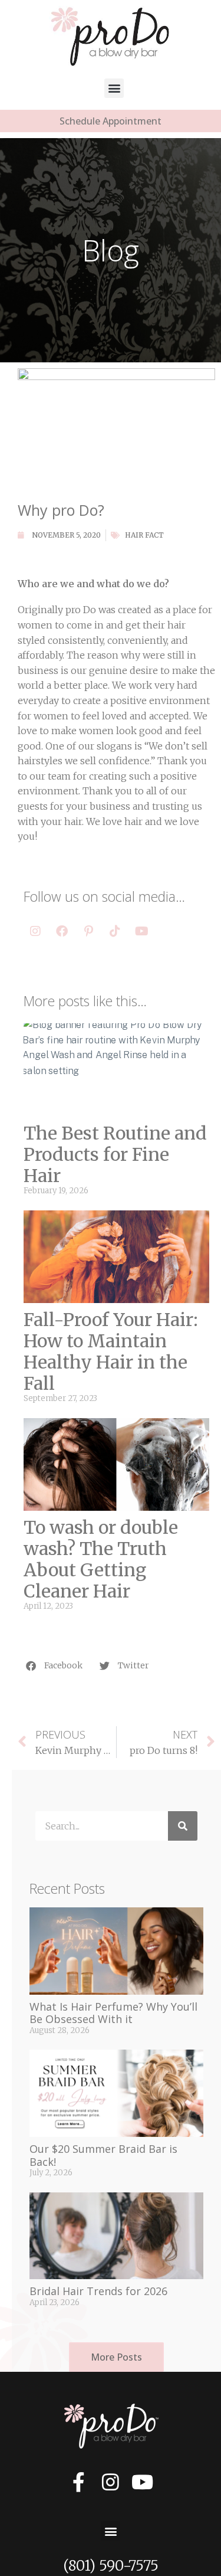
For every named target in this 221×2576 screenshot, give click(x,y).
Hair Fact (144, 535)
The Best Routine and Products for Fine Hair (115, 1154)
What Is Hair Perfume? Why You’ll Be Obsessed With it (113, 2013)
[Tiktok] (115, 931)
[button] (114, 88)
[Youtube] (141, 931)
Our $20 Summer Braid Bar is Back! (103, 2155)
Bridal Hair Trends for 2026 (98, 2291)
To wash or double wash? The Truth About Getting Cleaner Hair (101, 1559)
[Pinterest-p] (88, 931)
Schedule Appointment (111, 121)
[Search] (183, 1826)
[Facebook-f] (79, 2482)
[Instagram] (35, 931)
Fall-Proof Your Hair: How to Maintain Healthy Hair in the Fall (111, 1351)
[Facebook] (62, 931)
